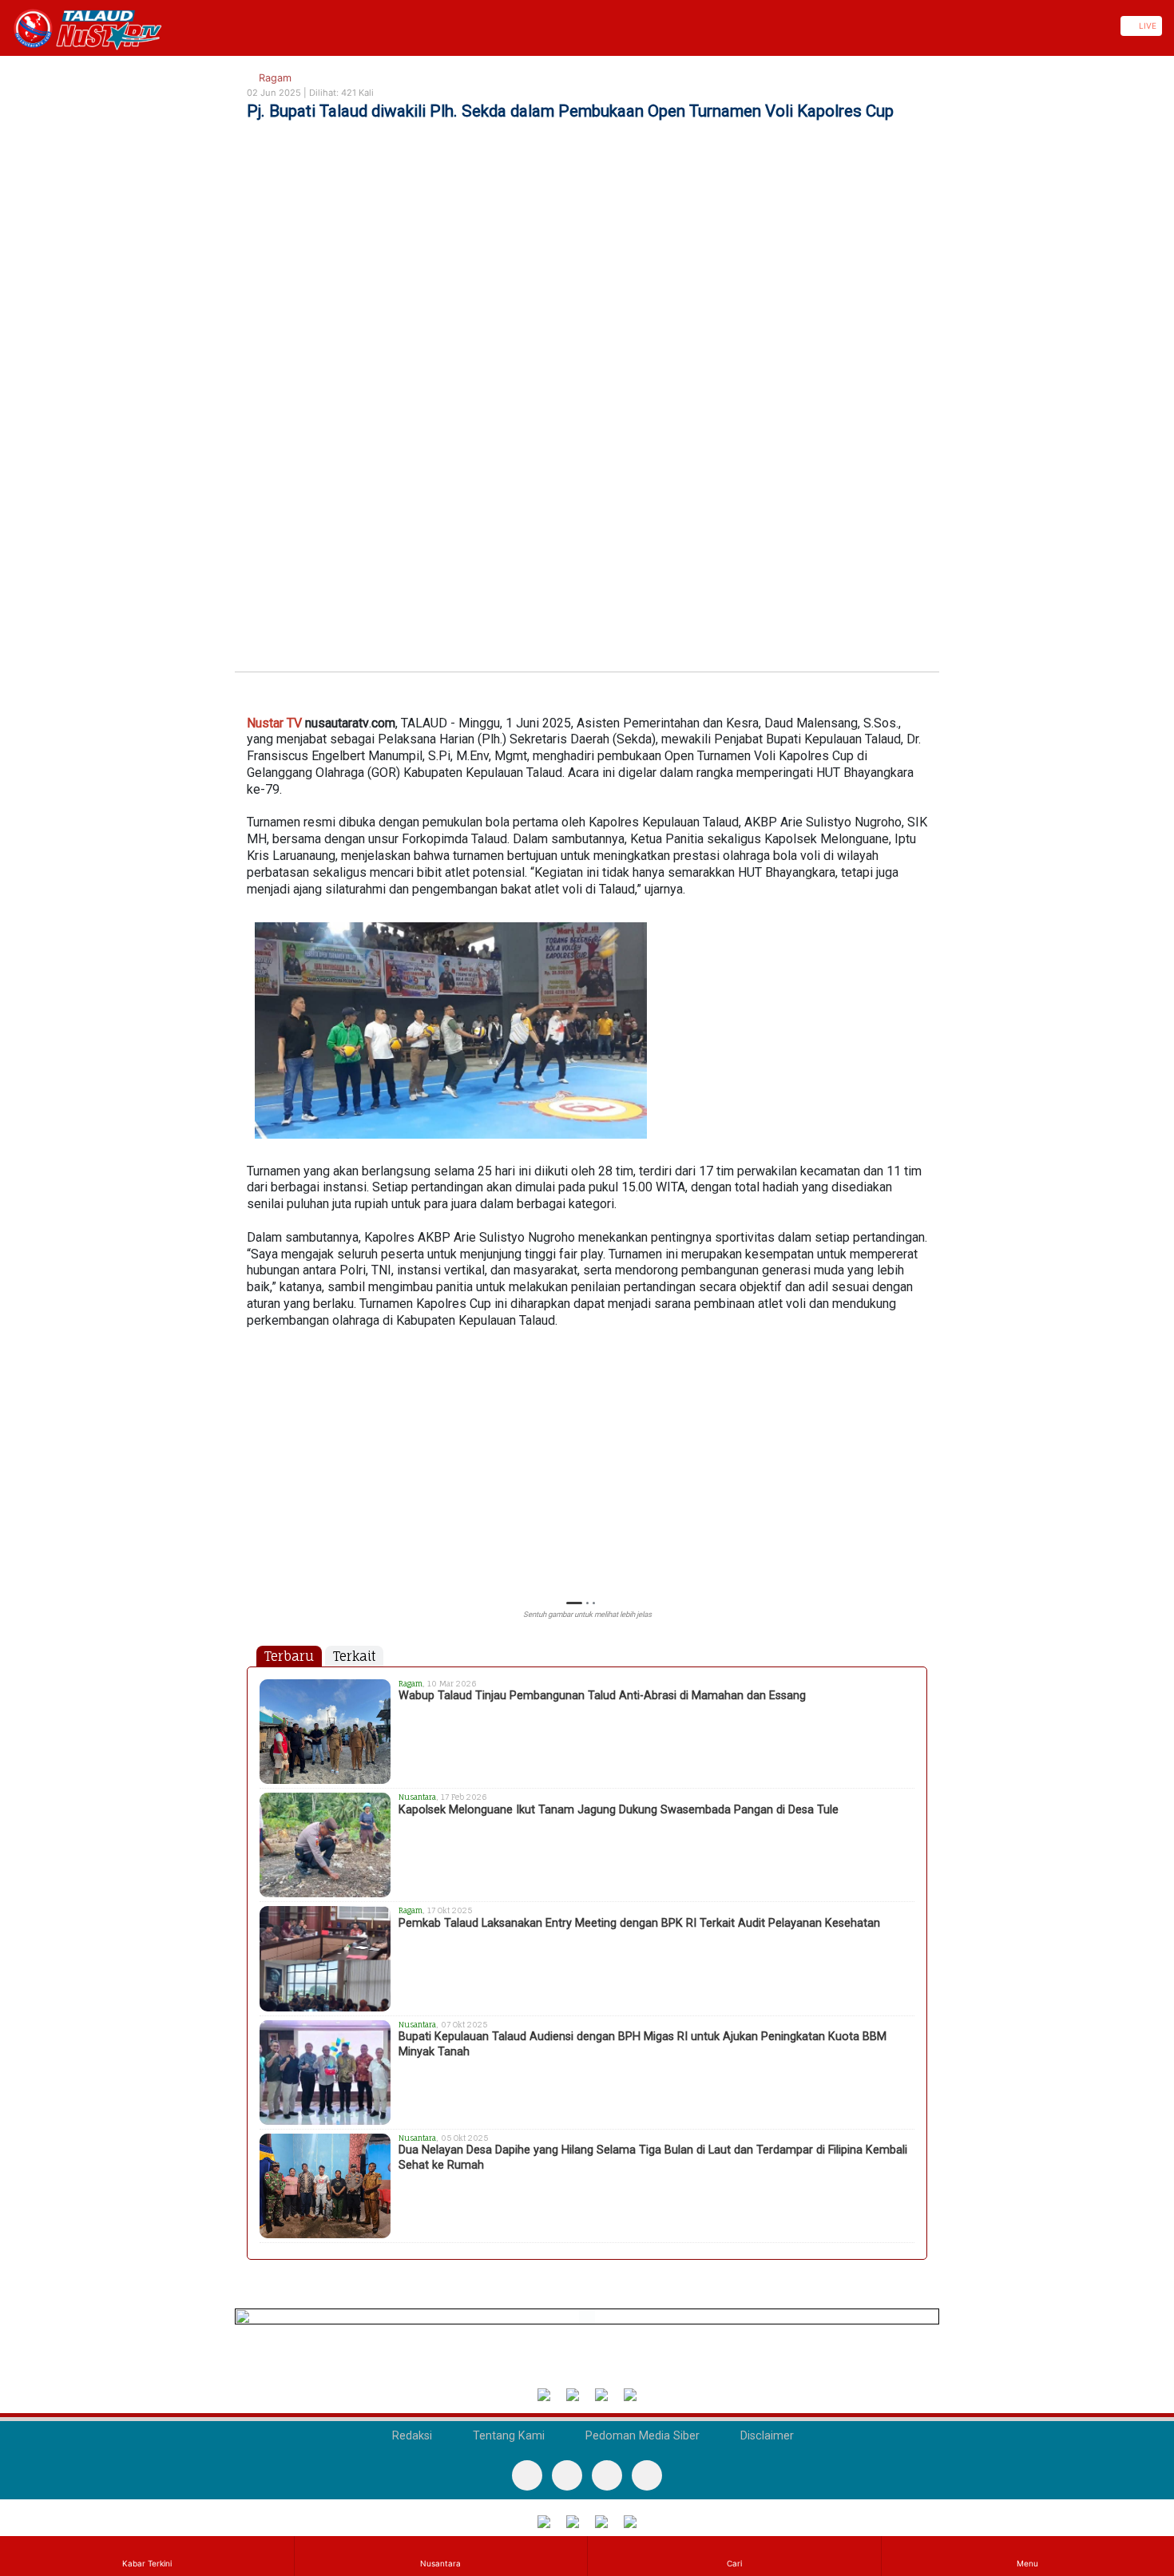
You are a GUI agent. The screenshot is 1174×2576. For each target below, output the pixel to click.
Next (920, 1468)
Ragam (274, 78)
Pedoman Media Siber (641, 2436)
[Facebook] (527, 2475)
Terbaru (289, 1656)
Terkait (354, 1656)
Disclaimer (765, 2436)
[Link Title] (6, 26)
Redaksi (411, 2436)
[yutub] (567, 2475)
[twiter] (607, 2475)
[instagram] (647, 2475)
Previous (254, 1468)
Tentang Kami (507, 2436)
